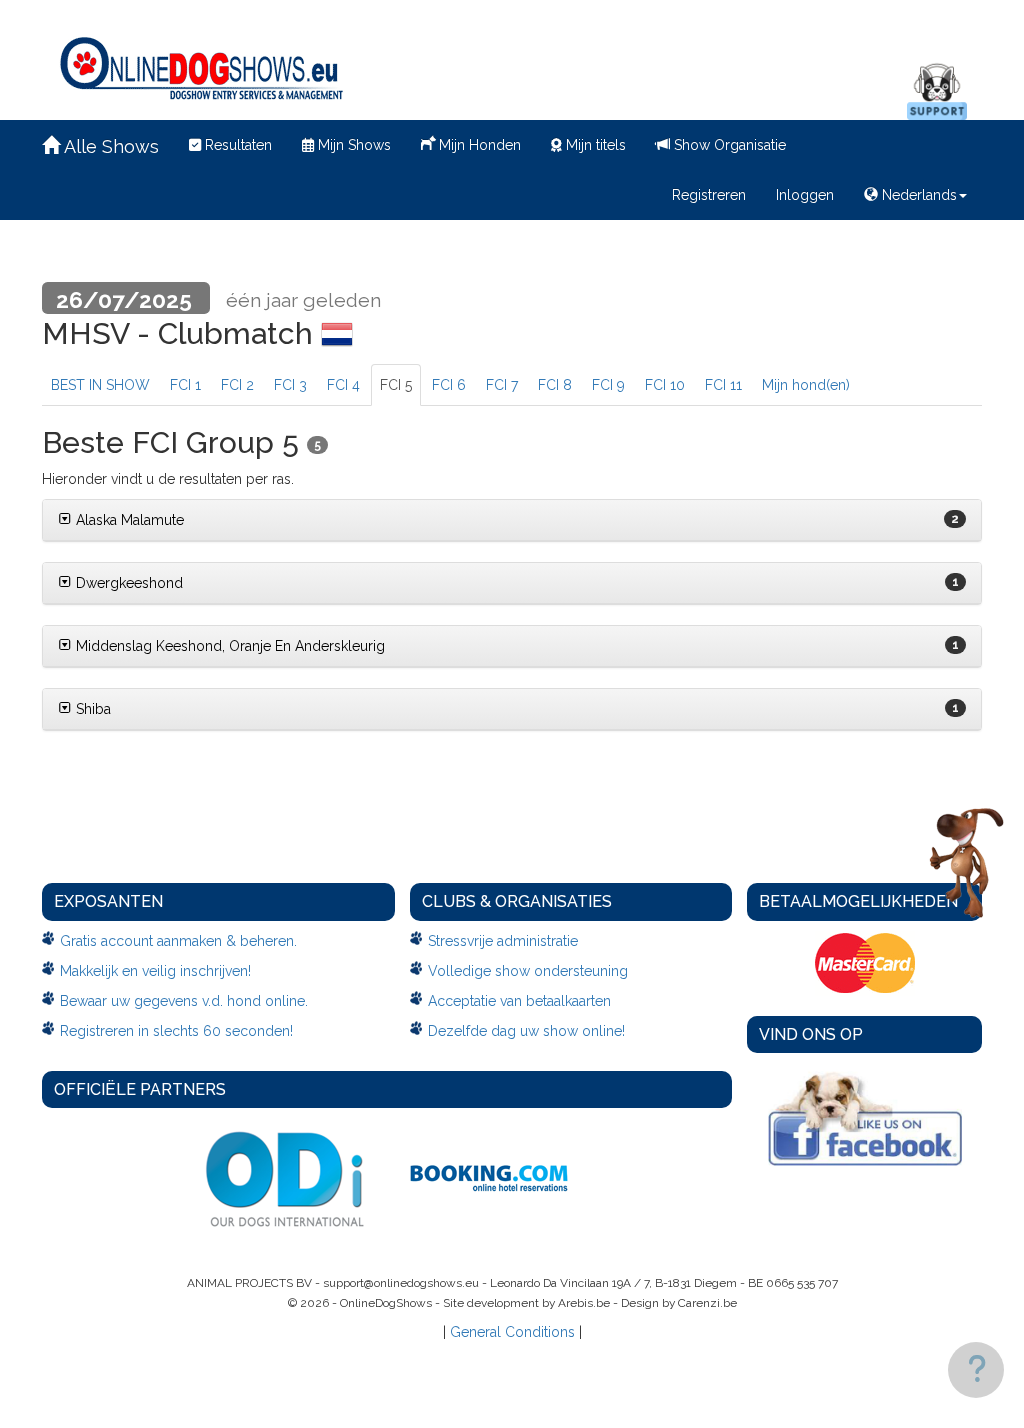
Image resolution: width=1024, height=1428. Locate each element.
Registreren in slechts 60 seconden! (176, 1031)
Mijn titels (594, 145)
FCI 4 (343, 385)
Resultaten (236, 145)
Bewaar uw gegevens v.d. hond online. (184, 1001)
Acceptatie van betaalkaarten (519, 1001)
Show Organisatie (728, 145)
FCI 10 (665, 385)
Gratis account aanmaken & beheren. (178, 941)
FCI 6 (449, 385)
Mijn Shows (352, 145)
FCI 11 (723, 385)
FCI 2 (237, 385)
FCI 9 (608, 385)
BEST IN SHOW (100, 385)
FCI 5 (396, 385)
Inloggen (805, 195)
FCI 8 (555, 385)
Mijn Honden (478, 145)
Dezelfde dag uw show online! (526, 1031)
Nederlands (917, 195)
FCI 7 (502, 385)
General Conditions (512, 1332)
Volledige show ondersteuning (528, 971)
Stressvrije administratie (503, 941)
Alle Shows (109, 146)
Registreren (709, 195)
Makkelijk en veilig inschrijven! (155, 971)
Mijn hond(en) (806, 385)
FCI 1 (185, 385)
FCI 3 (290, 385)
